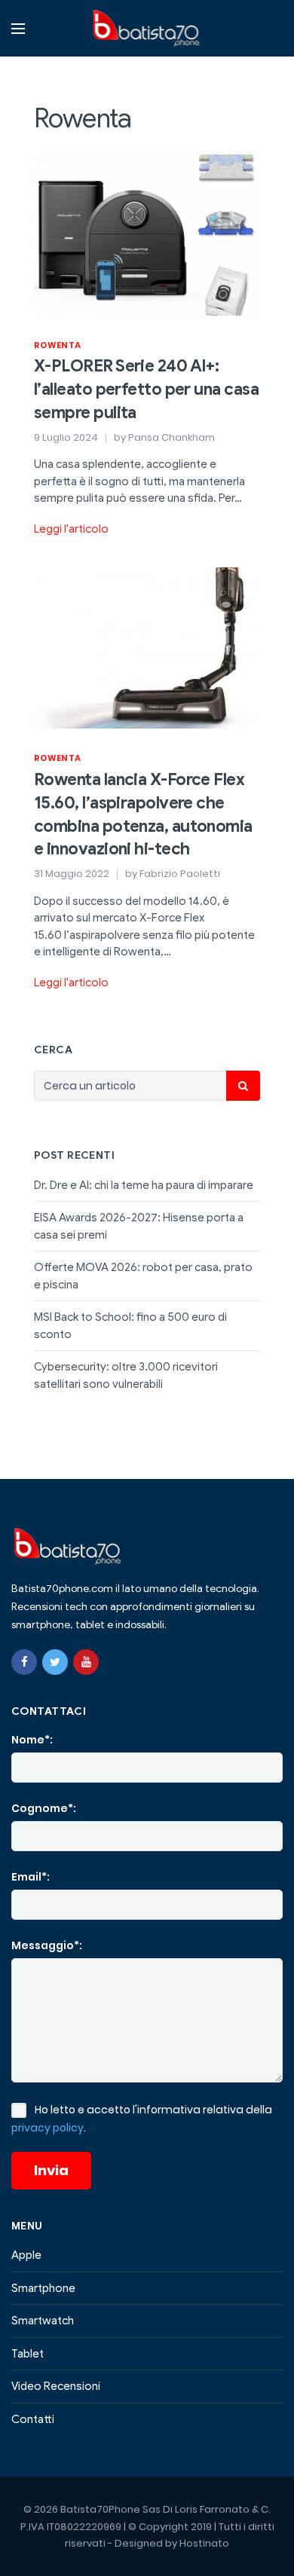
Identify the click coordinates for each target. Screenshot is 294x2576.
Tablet (28, 2354)
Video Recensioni (56, 2386)
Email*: (31, 1877)
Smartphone (43, 2288)
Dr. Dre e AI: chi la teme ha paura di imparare (144, 1185)
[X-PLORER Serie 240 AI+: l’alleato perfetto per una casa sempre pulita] (147, 234)
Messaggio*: (47, 1945)
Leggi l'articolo (71, 529)
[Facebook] (24, 1662)
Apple (26, 2255)
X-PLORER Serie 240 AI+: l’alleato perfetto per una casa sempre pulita (146, 389)
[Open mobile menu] (18, 29)
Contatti (33, 2419)
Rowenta (57, 345)
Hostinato (204, 2543)
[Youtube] (86, 1662)
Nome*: (32, 1740)
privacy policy (47, 2128)
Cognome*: (44, 1808)
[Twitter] (55, 1662)
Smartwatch (43, 2321)
